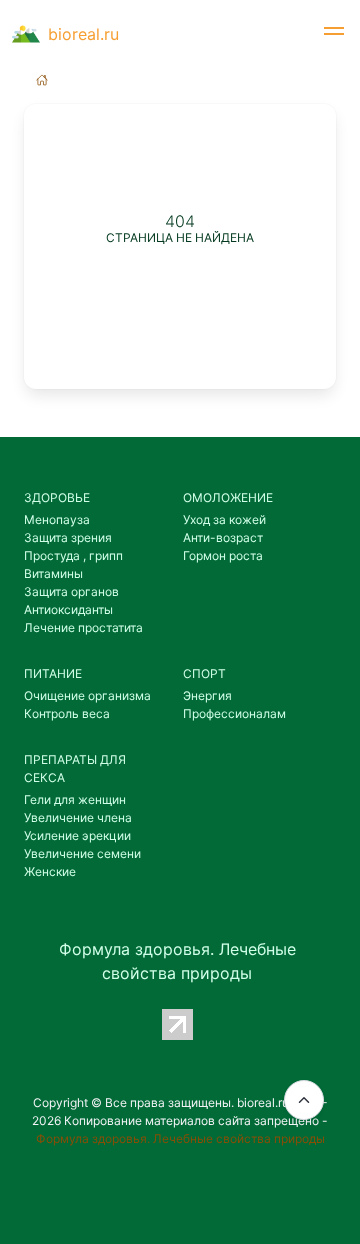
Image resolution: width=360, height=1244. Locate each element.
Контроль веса (67, 713)
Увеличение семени (82, 853)
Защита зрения (68, 537)
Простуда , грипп (73, 555)
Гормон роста (223, 555)
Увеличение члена (78, 817)
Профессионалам (234, 713)
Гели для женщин (75, 799)
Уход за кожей (224, 519)
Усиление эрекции (77, 835)
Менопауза (57, 519)
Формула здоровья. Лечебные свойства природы (180, 1138)
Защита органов (71, 591)
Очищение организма (87, 695)
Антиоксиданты (68, 609)
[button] (334, 34)
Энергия (207, 695)
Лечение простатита (83, 627)
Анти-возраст (223, 537)
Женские (50, 871)
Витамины (53, 573)
